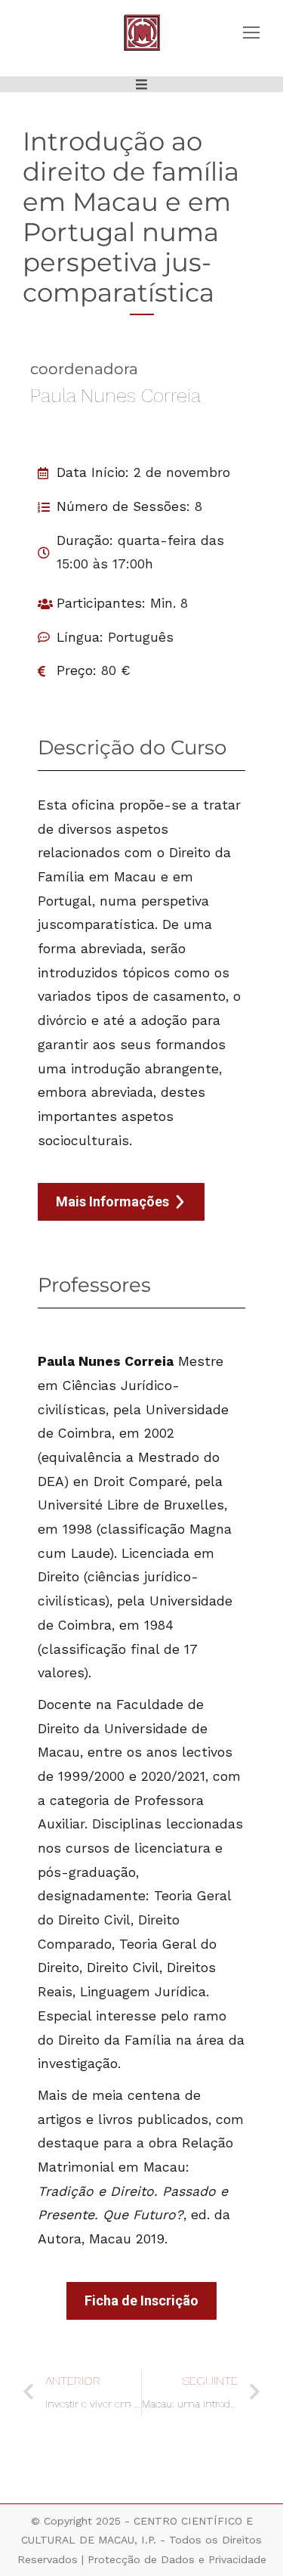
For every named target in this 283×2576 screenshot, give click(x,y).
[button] (141, 84)
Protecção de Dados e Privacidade (177, 2559)
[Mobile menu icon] (251, 33)
